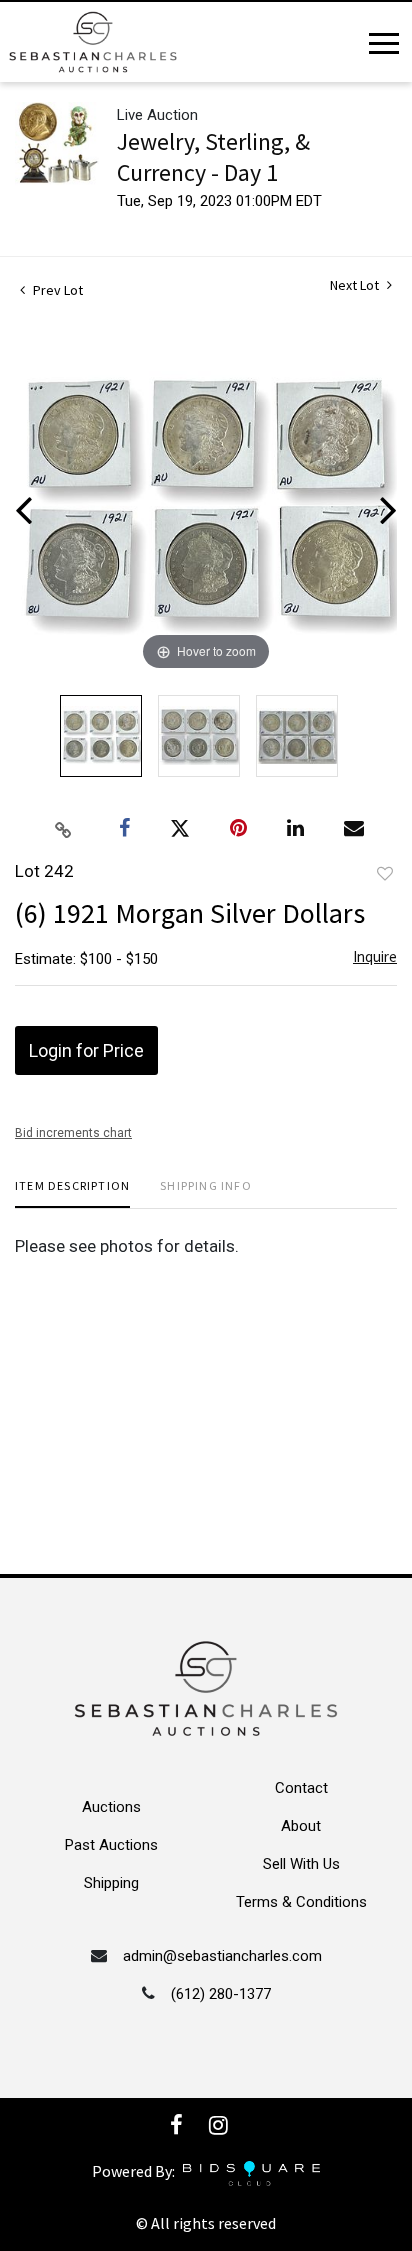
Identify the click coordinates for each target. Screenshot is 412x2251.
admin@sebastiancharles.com (222, 1956)
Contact (301, 1788)
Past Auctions (111, 1845)
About (301, 1826)
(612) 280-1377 (221, 1994)
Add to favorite (385, 874)
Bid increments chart (73, 1133)
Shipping (111, 1883)
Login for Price (86, 1050)
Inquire (375, 956)
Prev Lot (56, 290)
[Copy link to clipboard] (64, 829)
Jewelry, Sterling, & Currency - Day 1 (213, 157)
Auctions (111, 1807)
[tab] (72, 1193)
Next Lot (356, 285)
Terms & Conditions (301, 1902)
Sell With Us (301, 1864)
